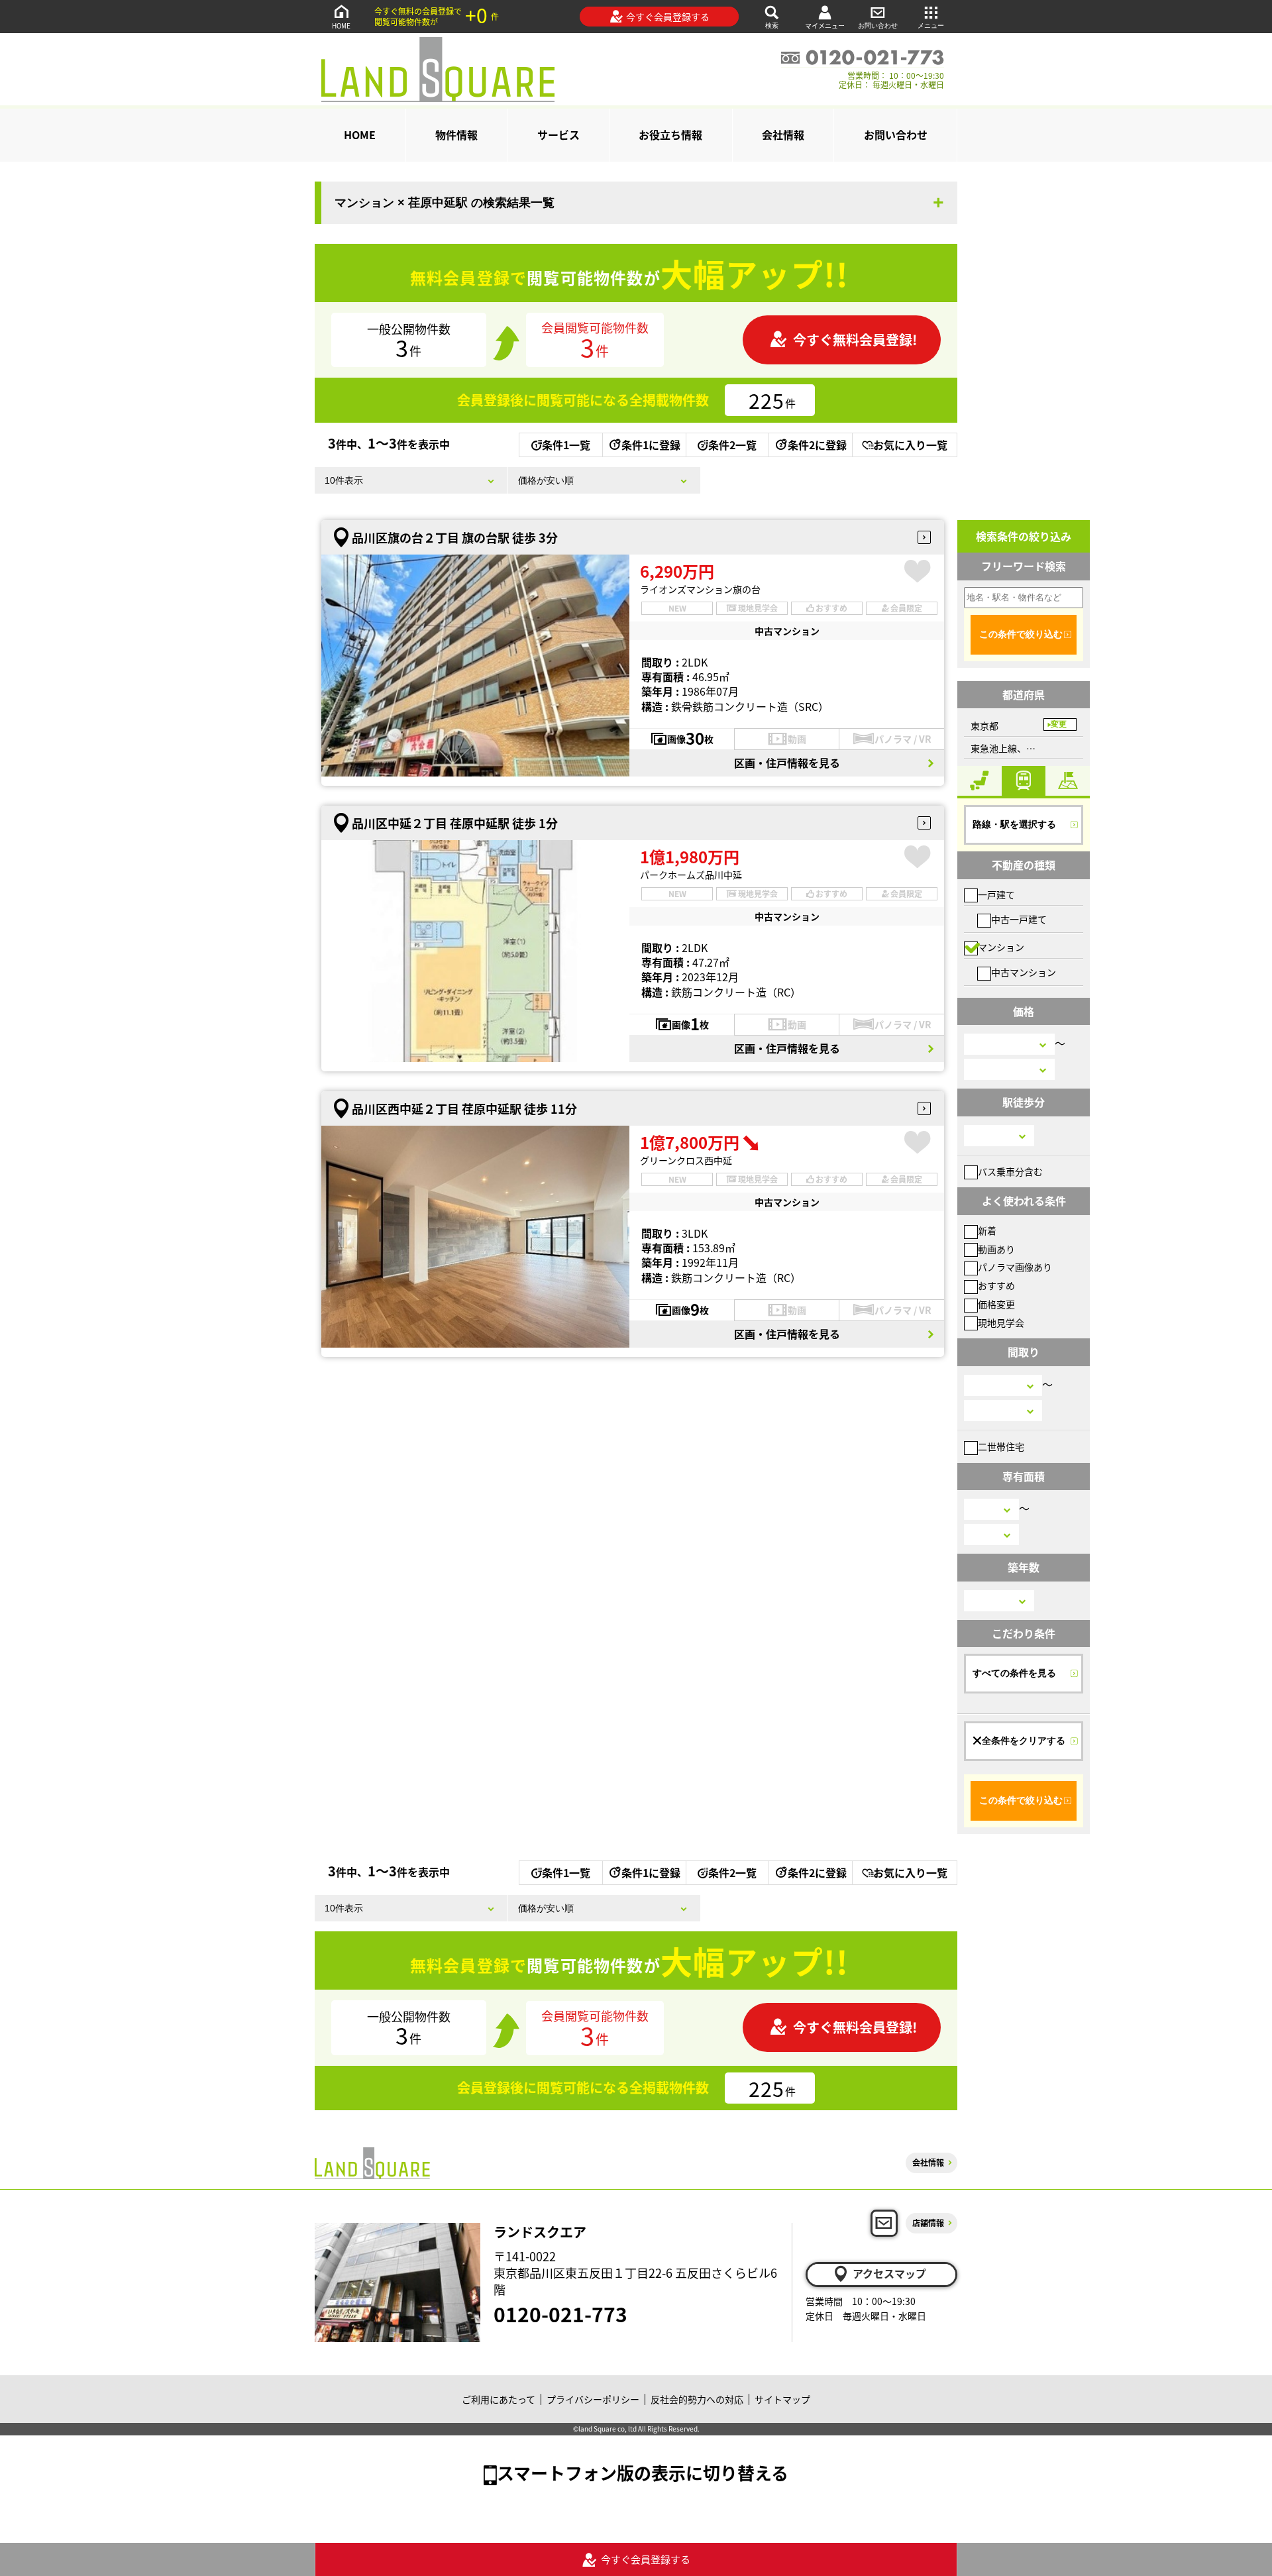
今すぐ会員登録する (668, 17)
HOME (341, 26)
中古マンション (1024, 972)
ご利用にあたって (499, 2399)
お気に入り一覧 (910, 445)
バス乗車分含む (1010, 1171)
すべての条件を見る (1014, 1673)
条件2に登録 (817, 445)
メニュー (931, 26)
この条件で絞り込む (1021, 634)
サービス (558, 134)
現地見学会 (1001, 1322)
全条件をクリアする (1024, 1741)
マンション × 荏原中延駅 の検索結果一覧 (445, 203)
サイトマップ (782, 2399)
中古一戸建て (1019, 919)
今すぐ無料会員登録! (855, 340)
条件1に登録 (651, 445)
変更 (1059, 724)
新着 (987, 1230)
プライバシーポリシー (593, 2399)
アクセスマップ (889, 2273)
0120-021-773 (560, 2314)
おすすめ (996, 1285)
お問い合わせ (878, 26)
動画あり (996, 1249)
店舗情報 (928, 2223)
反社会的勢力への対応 (697, 2399)
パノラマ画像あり (1015, 1267)
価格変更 (996, 1304)
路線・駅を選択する (1014, 824)
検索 (772, 26)
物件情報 (456, 134)
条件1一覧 (566, 445)
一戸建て (996, 894)
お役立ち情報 (670, 134)
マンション (1001, 947)
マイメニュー (825, 26)
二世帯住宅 (1001, 1446)
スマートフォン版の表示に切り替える (643, 2472)
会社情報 (783, 134)
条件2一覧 (732, 445)
